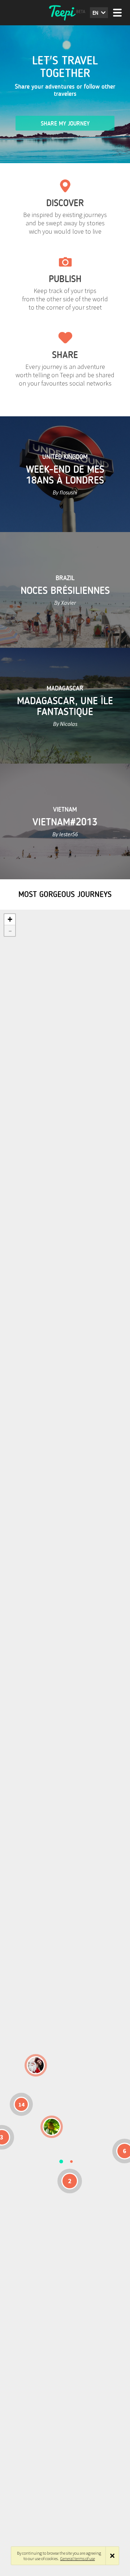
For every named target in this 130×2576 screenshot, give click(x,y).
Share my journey (65, 124)
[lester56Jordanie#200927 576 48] (52, 2127)
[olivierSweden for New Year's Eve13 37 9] (36, 2065)
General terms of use (78, 2558)
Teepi (65, 13)
